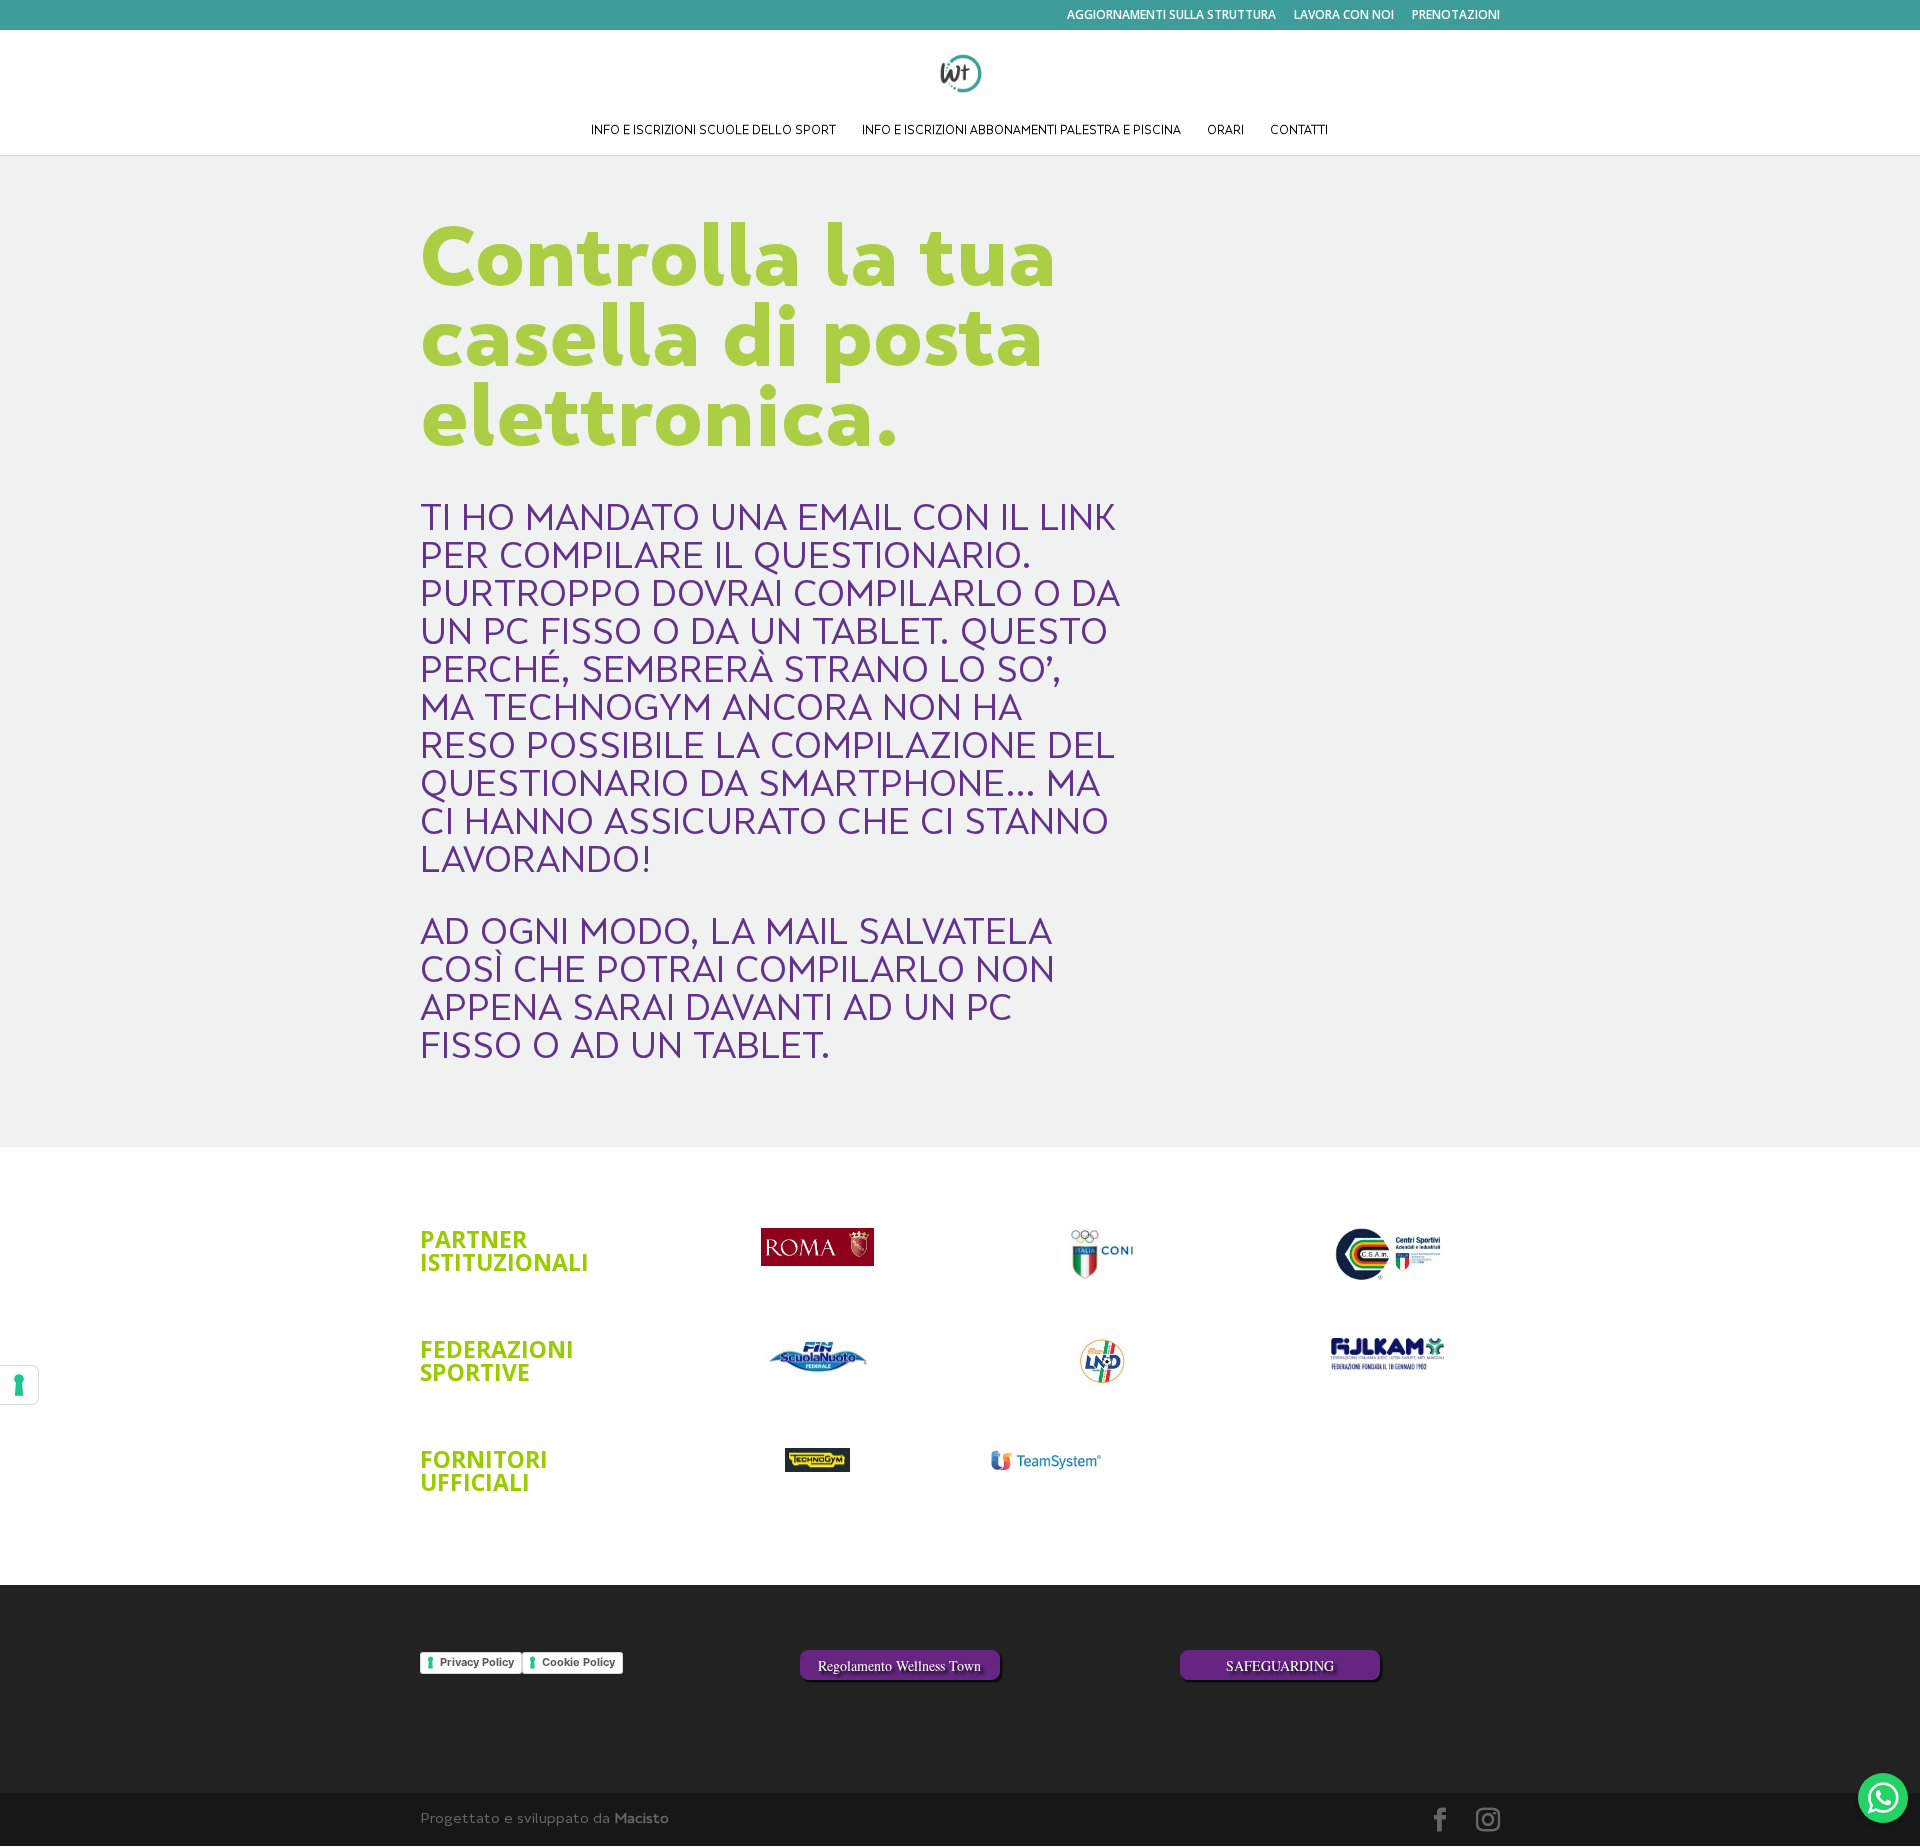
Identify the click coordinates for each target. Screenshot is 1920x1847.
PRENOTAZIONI (1456, 16)
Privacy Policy (477, 1662)
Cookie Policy (578, 1662)
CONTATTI (1299, 131)
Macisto (641, 1819)
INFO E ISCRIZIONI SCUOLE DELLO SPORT (713, 131)
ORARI (1225, 131)
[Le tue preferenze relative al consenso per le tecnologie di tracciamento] (19, 1385)
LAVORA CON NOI (1344, 16)
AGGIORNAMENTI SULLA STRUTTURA (1171, 16)
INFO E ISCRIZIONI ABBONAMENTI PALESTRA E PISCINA (1021, 131)
